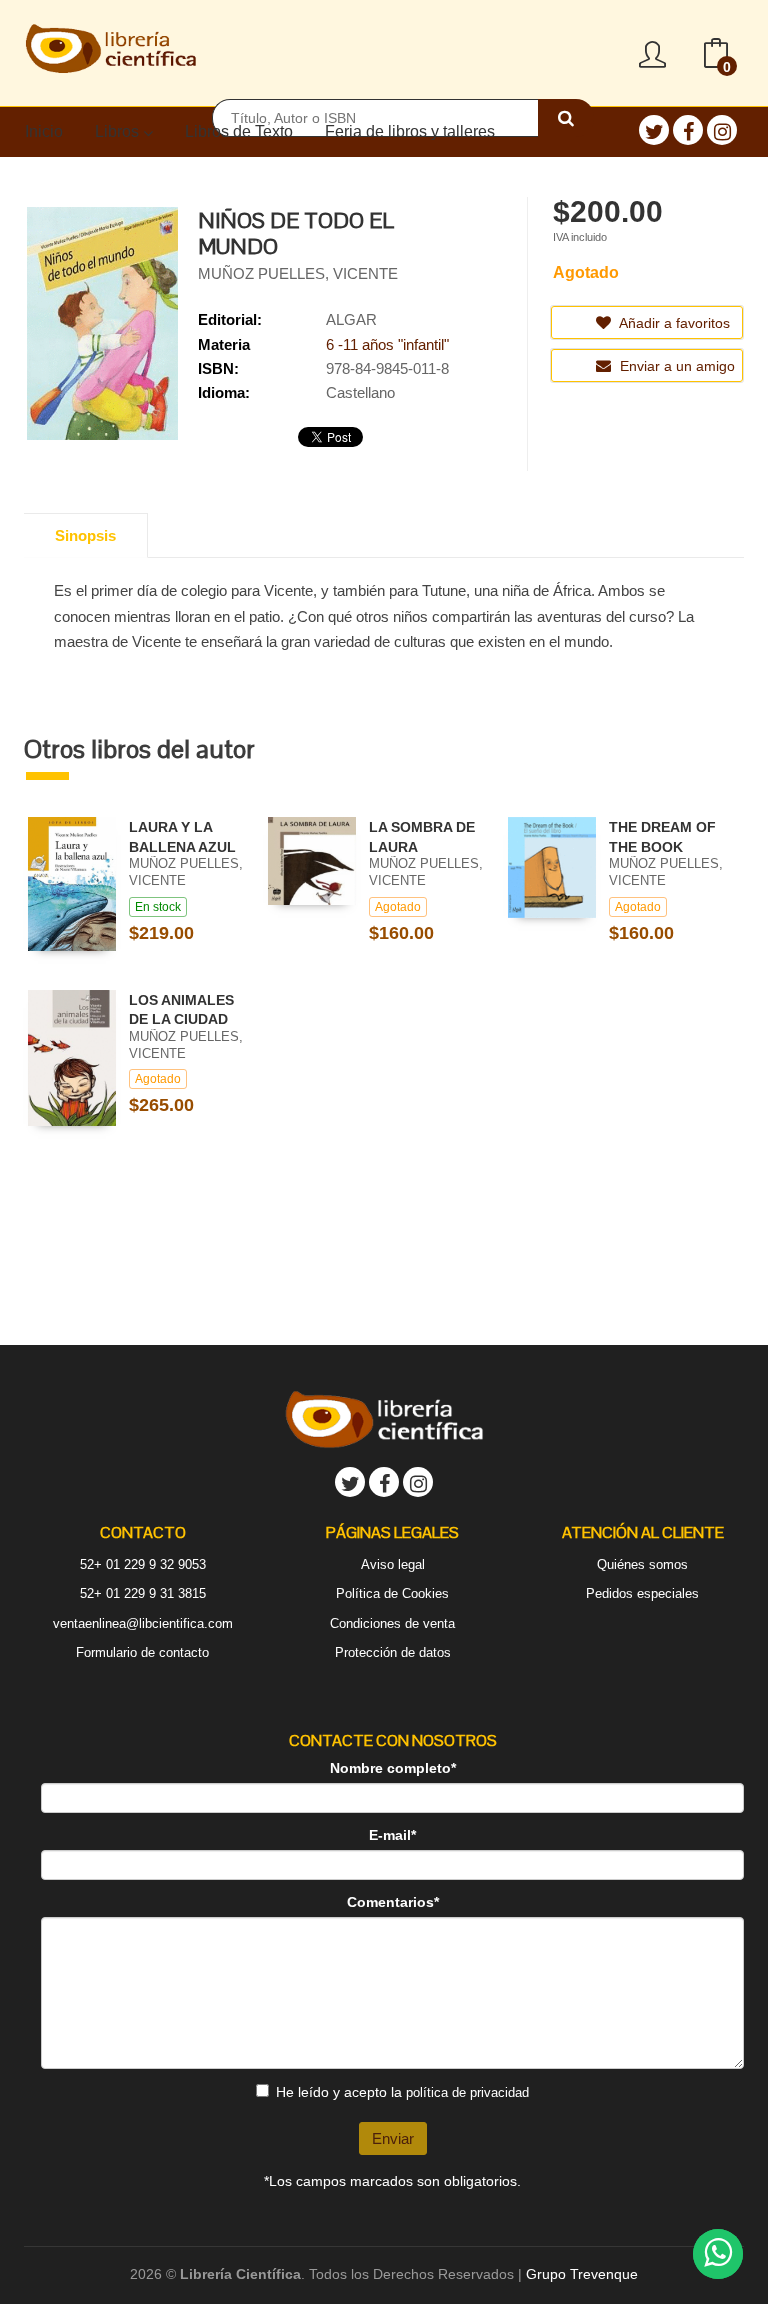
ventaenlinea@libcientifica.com (143, 1623)
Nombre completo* (393, 1768)
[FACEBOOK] (688, 130)
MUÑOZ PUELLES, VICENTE (298, 273)
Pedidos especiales (642, 1593)
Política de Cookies (392, 1593)
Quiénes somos (642, 1564)
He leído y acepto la (402, 2092)
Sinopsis (85, 535)
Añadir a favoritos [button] (673, 323)
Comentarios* (393, 1902)
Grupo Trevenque (582, 2274)
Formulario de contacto (142, 1652)
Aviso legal (393, 1564)
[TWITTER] (654, 130)
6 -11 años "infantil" (387, 344)
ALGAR (351, 319)
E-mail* (392, 1835)
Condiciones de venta (392, 1623)
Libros (119, 131)
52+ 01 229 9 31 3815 (143, 1593)
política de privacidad (467, 2092)
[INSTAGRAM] (722, 130)
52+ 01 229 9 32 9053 (143, 1564)
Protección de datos (393, 1652)
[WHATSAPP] (718, 2254)
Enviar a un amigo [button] (675, 366)
